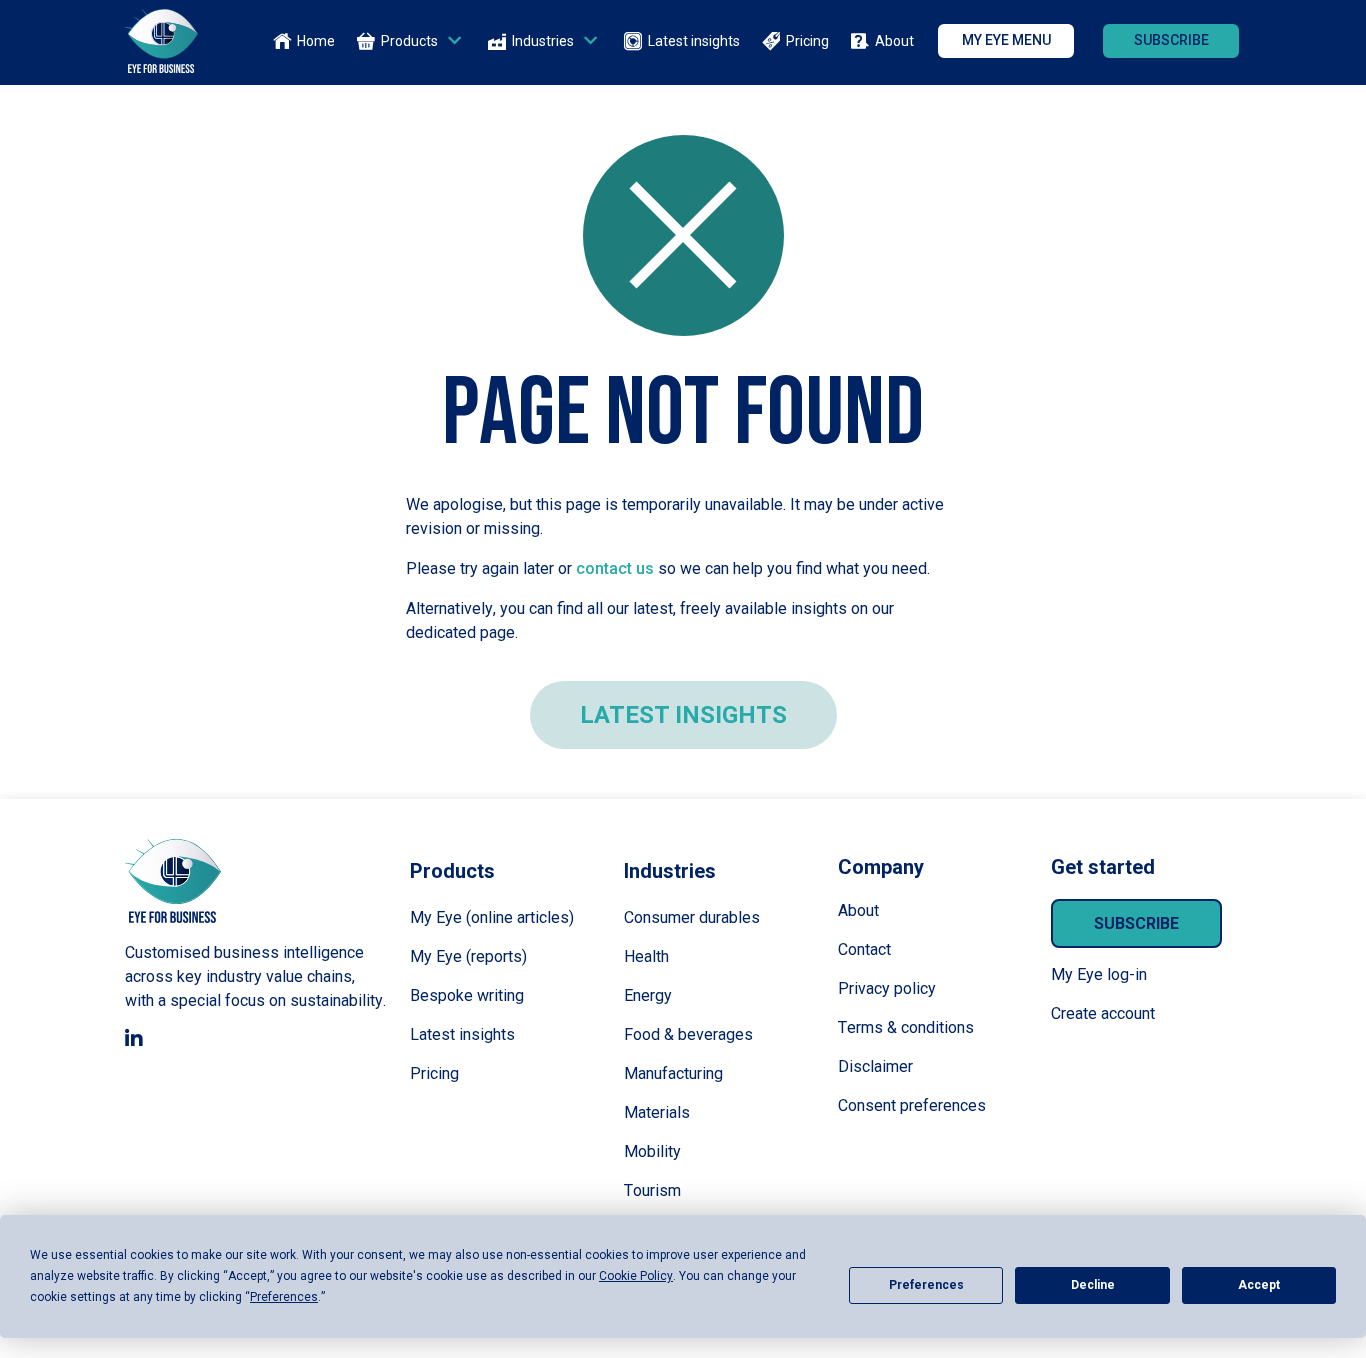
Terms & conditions (906, 1027)
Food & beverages (688, 1034)
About (894, 41)
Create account (1103, 1013)
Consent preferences (912, 1105)
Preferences (926, 1285)
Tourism (652, 1190)
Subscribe (1136, 923)
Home (316, 41)
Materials (657, 1112)
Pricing (807, 41)
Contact (864, 949)
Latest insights (694, 41)
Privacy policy (887, 988)
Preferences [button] (284, 1297)
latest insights (683, 715)
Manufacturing (673, 1073)
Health (646, 956)
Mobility (652, 1151)
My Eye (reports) (468, 956)
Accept (1259, 1285)
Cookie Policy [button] (636, 1276)
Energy (648, 995)
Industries (543, 41)
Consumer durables (692, 917)
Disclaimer (875, 1066)
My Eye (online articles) (492, 917)
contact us (615, 568)
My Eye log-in (1099, 974)
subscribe (1171, 40)
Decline (1093, 1285)
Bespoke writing (467, 995)
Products (409, 41)
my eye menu (1006, 40)
